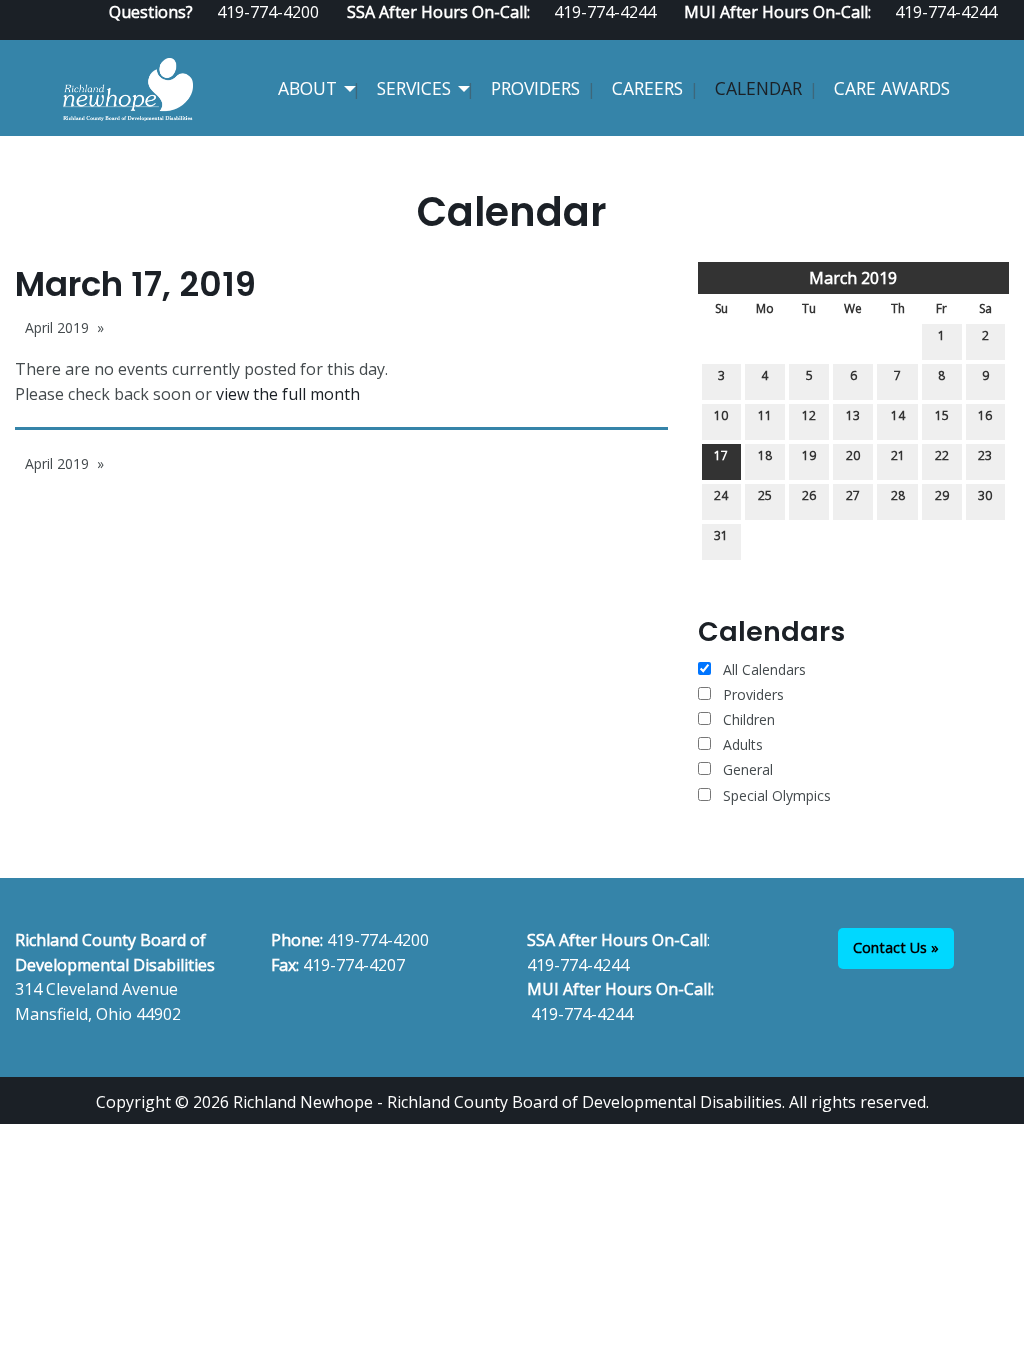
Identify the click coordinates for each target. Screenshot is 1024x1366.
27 (853, 495)
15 (942, 415)
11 (765, 415)
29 (942, 495)
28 (898, 495)
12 (809, 415)
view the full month (288, 394)
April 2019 (57, 327)
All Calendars (762, 669)
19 (809, 455)
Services (414, 88)
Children (749, 719)
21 (898, 455)
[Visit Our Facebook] (937, 32)
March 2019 (853, 278)
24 (721, 495)
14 (898, 415)
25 (765, 495)
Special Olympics (777, 795)
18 (765, 455)
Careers (647, 88)
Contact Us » (896, 947)
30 (985, 495)
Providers (535, 88)
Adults (743, 744)
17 (721, 455)
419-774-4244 (578, 965)
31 (721, 535)
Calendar (758, 88)
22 (942, 455)
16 (985, 415)
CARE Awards (892, 88)
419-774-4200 (378, 940)
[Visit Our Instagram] (1001, 32)
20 (853, 455)
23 (985, 455)
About (307, 88)
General (748, 769)
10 (721, 415)
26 (809, 495)
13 (853, 415)
